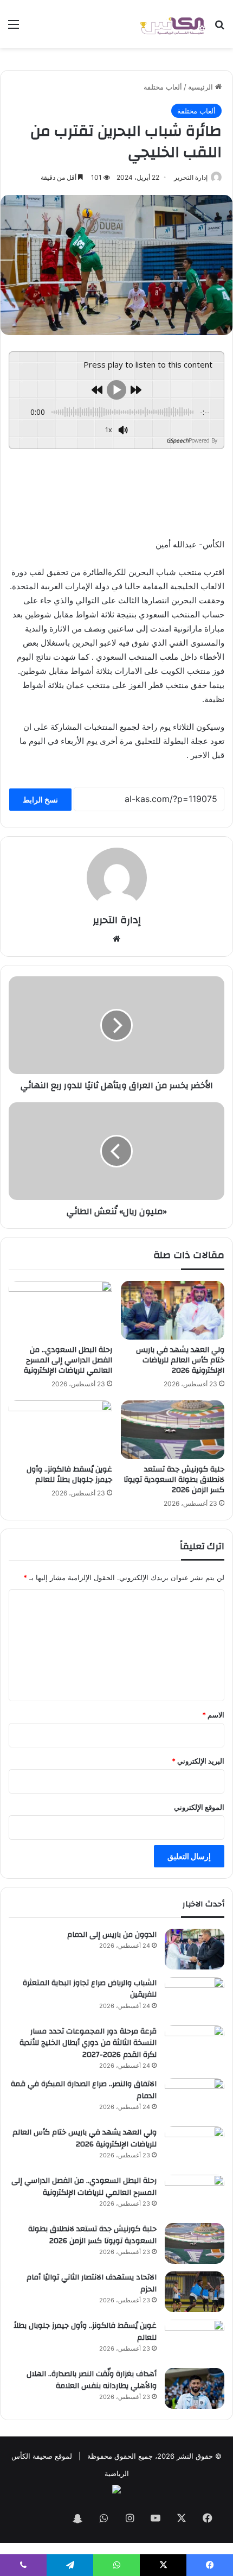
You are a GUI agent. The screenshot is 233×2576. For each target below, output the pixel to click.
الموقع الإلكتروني (199, 1807)
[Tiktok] (25, 2519)
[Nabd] (51, 2519)
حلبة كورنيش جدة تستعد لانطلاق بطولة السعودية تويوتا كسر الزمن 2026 (174, 1480)
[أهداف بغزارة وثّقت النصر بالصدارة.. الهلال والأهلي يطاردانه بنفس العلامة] (195, 2388)
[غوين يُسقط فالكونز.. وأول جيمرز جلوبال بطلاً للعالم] (60, 1430)
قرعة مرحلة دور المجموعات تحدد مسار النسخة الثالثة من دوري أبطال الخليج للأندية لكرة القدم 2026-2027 (88, 2043)
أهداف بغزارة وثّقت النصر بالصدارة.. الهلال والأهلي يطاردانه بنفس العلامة (92, 2380)
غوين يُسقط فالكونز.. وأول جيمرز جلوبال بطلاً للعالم (69, 1475)
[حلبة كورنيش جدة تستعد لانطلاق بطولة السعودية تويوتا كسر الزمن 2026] (173, 1430)
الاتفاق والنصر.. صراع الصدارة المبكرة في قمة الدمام (84, 2090)
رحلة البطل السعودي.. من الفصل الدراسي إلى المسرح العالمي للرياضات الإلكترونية (68, 1360)
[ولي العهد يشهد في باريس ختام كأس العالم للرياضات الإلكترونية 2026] (173, 1310)
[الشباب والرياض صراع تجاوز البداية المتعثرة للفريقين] (195, 1997)
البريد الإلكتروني (198, 1761)
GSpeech (177, 440)
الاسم (213, 1715)
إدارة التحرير (191, 177)
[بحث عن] (219, 28)
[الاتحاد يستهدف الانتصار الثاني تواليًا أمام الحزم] (195, 2292)
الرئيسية (202, 87)
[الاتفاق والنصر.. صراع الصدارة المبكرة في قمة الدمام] (195, 2098)
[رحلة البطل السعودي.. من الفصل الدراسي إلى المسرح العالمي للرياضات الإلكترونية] (60, 1310)
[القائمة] (14, 28)
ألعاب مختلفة (163, 87)
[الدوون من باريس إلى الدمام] (195, 1949)
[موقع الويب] (116, 939)
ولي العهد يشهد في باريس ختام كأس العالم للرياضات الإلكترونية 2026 (180, 1360)
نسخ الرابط (40, 800)
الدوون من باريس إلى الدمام (112, 1935)
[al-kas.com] (172, 24)
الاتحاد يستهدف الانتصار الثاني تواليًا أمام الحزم (92, 2283)
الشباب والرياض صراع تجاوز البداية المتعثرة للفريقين (90, 1989)
